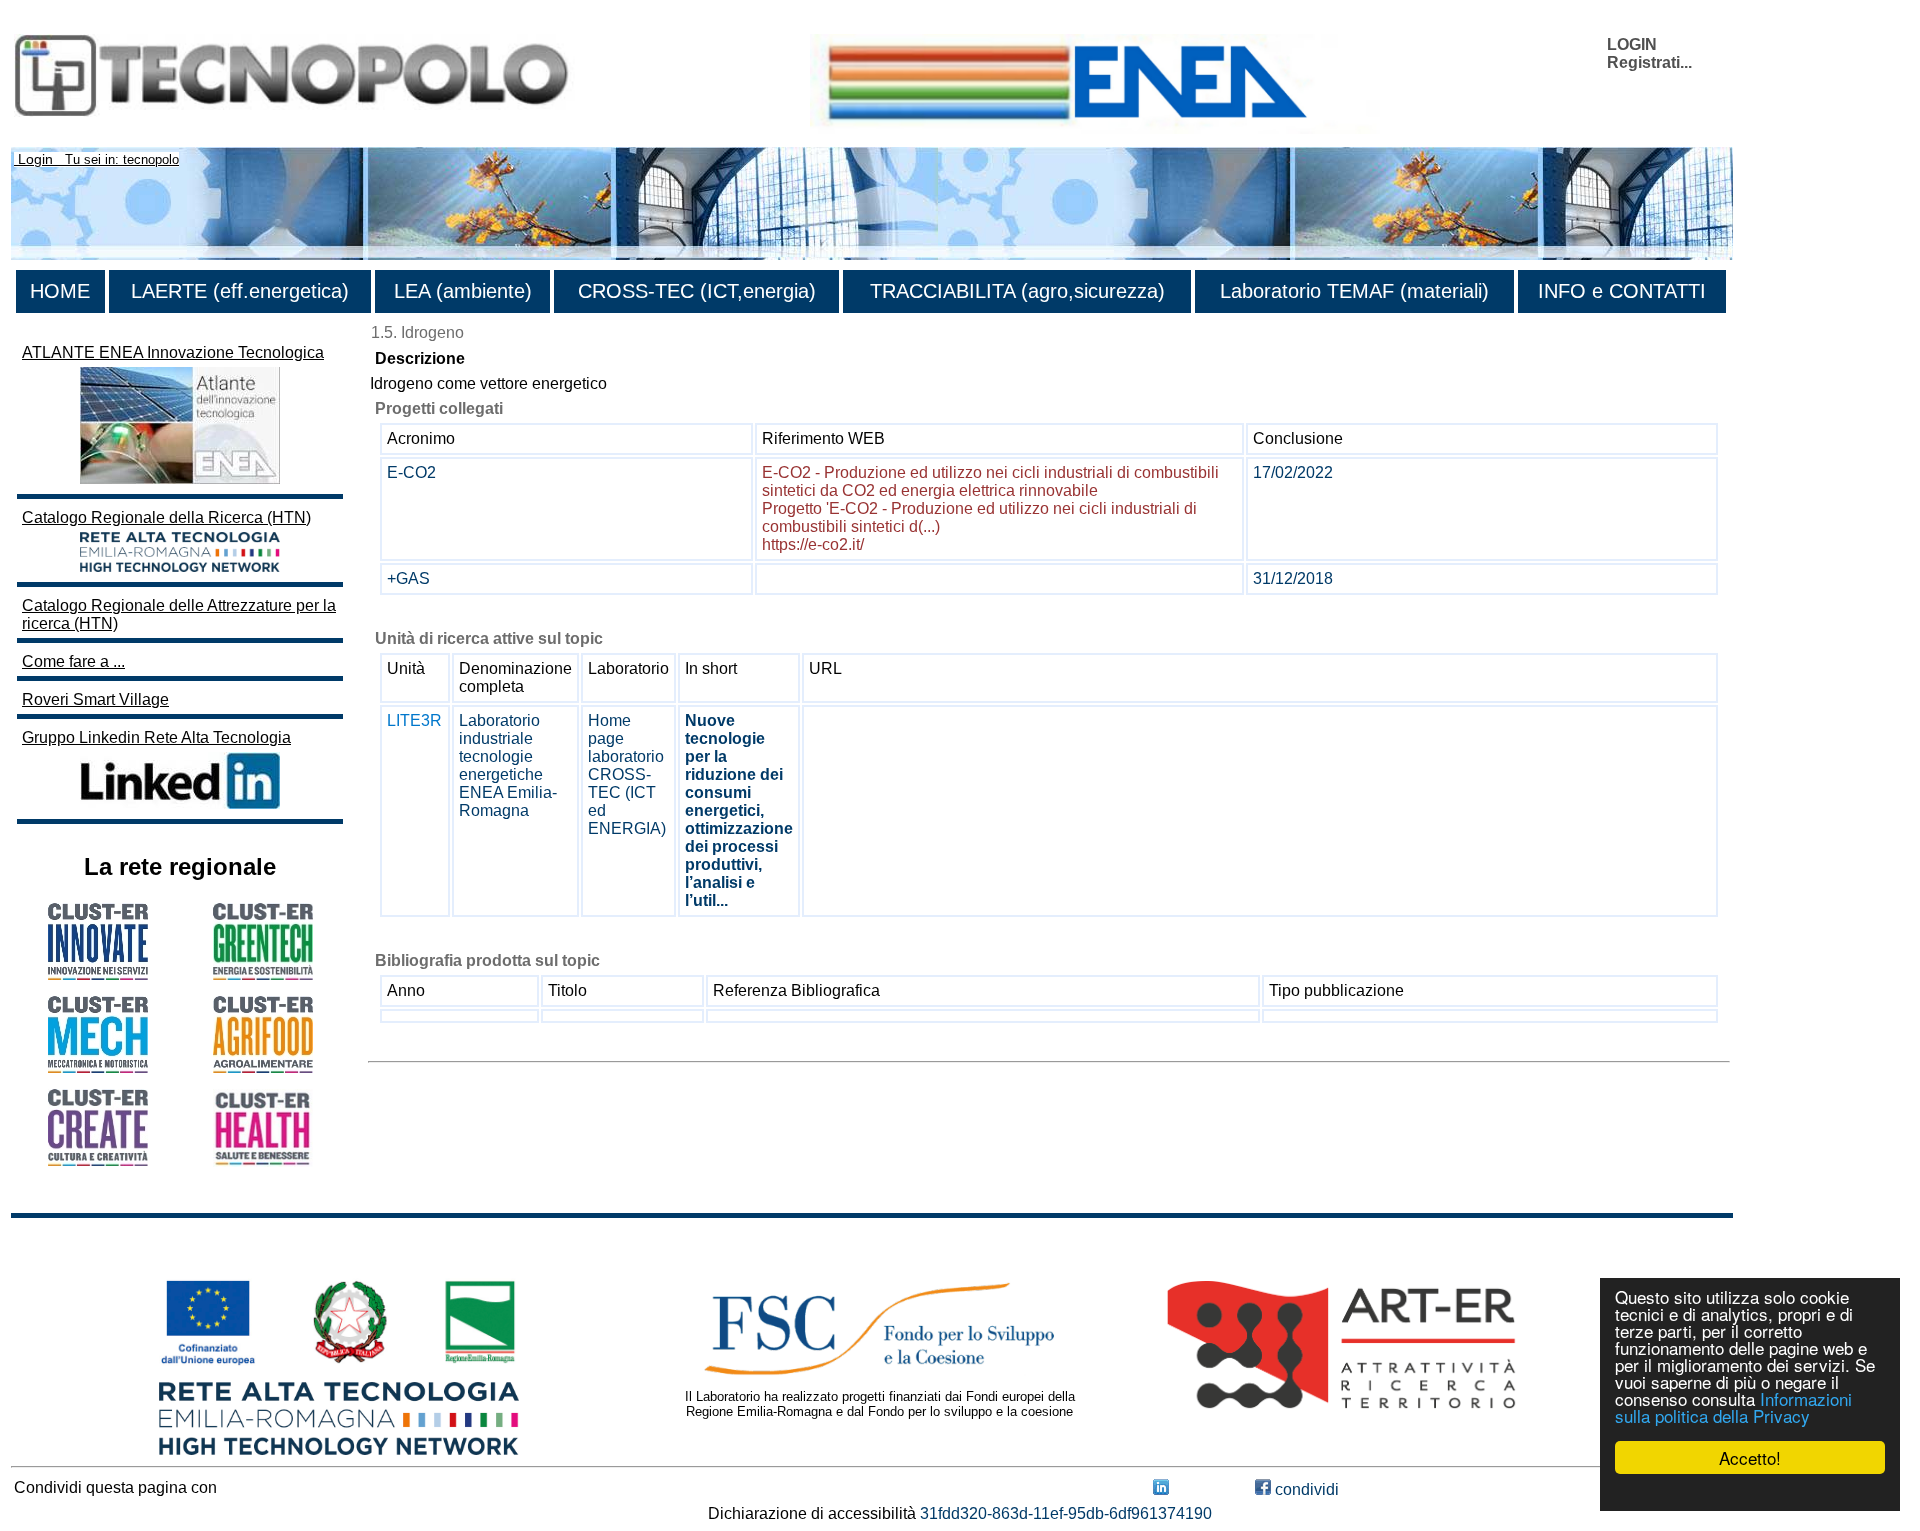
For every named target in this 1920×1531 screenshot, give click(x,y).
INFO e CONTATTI (1622, 291)
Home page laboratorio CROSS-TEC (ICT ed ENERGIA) (627, 774)
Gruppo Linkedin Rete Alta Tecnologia (156, 737)
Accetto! (1750, 1457)
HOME (60, 291)
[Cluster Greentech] (263, 974)
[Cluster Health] (263, 1161)
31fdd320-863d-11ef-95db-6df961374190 (1066, 1513)
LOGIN (1632, 44)
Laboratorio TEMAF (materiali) (1354, 291)
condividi (1305, 1489)
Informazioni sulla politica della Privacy (1733, 1407)
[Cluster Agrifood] (263, 1067)
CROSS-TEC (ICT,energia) (697, 291)
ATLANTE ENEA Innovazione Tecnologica (173, 352)
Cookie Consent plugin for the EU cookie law (1750, 1492)
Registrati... (1649, 62)
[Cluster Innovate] (98, 974)
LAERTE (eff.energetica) (240, 291)
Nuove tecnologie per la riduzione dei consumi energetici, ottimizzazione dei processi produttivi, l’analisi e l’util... (739, 810)
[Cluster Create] (98, 1160)
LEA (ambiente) (463, 291)
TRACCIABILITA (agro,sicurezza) (1017, 291)
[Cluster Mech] (98, 1067)
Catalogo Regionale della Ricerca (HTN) (166, 517)
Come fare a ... (73, 661)
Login (35, 159)
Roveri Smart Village (95, 699)
